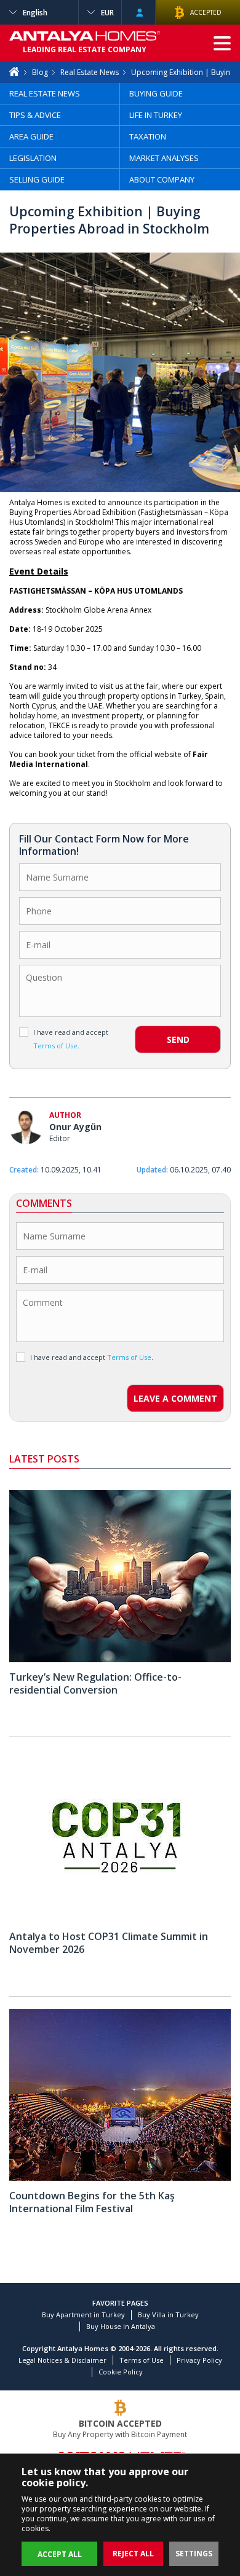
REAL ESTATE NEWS (45, 93)
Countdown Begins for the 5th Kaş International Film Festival (92, 2202)
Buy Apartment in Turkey (83, 2315)
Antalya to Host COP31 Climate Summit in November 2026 (109, 1943)
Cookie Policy (121, 2372)
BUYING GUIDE (156, 93)
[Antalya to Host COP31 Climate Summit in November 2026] (120, 1919)
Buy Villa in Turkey (168, 2315)
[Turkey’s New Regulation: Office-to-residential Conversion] (120, 1659)
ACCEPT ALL (60, 2554)
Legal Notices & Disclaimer (62, 2360)
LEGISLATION (33, 158)
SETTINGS (194, 2554)
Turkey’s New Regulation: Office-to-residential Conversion (95, 1683)
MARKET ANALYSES (164, 158)
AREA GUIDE (31, 136)
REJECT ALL (133, 2554)
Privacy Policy (199, 2360)
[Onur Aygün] (26, 1129)
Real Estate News (90, 72)
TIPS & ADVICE (35, 115)
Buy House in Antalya (121, 2326)
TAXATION (148, 136)
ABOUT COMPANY (162, 179)
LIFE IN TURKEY (156, 115)
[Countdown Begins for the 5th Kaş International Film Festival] (120, 2178)
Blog (40, 72)
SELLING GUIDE (37, 179)
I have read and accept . (71, 1039)
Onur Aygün (75, 1127)
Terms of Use (142, 2360)
